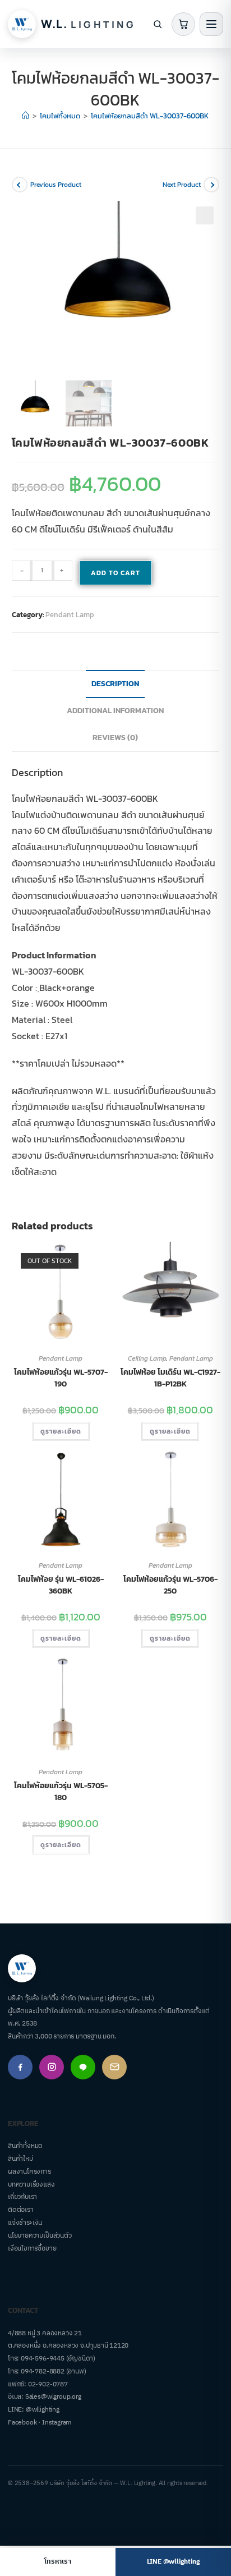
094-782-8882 (43, 2371)
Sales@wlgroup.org (53, 2397)
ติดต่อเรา (21, 2210)
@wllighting (43, 2410)
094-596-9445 (43, 2359)
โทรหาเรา (57, 2562)
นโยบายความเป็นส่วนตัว (40, 2236)
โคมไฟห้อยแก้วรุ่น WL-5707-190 (61, 1378)
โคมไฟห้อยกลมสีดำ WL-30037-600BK (150, 116)
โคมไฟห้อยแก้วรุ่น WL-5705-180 (61, 1792)
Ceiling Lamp (147, 1358)
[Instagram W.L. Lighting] (52, 2067)
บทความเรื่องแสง (31, 2185)
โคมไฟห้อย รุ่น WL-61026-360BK (61, 1585)
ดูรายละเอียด (61, 1431)
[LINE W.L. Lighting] (83, 2067)
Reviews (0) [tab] (115, 737)
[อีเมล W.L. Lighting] (114, 2067)
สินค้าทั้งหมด (25, 2146)
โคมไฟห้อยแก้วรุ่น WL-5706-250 (170, 1585)
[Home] (26, 116)
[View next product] (211, 185)
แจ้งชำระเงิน (25, 2223)
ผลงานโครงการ (29, 2172)
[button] (205, 215)
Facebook (22, 2423)
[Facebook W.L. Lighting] (20, 2067)
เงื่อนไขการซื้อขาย (32, 2249)
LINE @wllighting (174, 2562)
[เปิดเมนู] (211, 24)
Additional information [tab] (115, 710)
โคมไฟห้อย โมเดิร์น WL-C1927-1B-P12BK (170, 1378)
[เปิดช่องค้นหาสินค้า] (158, 24)
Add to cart (115, 573)
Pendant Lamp (70, 615)
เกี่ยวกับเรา (22, 2197)
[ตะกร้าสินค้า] (183, 24)
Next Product (182, 185)
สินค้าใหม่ (20, 2159)
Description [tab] (115, 683)
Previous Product (56, 185)
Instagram (57, 2423)
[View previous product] (20, 185)
